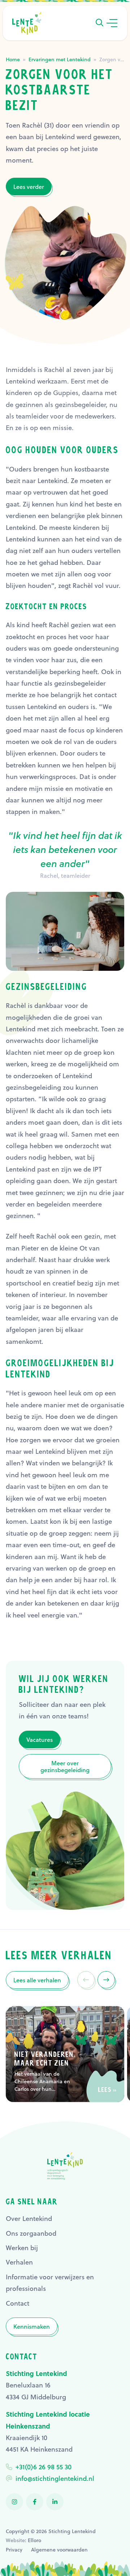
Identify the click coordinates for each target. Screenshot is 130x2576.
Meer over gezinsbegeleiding (65, 1766)
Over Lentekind (29, 2218)
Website (15, 2540)
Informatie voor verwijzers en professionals (50, 2283)
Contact (18, 2303)
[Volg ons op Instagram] (14, 2502)
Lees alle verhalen (37, 1980)
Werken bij (22, 2248)
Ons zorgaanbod (31, 2233)
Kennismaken (32, 2326)
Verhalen (19, 2262)
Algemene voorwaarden (59, 2550)
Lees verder (29, 187)
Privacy (14, 2550)
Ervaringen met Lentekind (60, 59)
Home (13, 59)
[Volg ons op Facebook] (35, 2502)
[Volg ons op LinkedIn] (55, 2502)
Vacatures (40, 1740)
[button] (99, 23)
